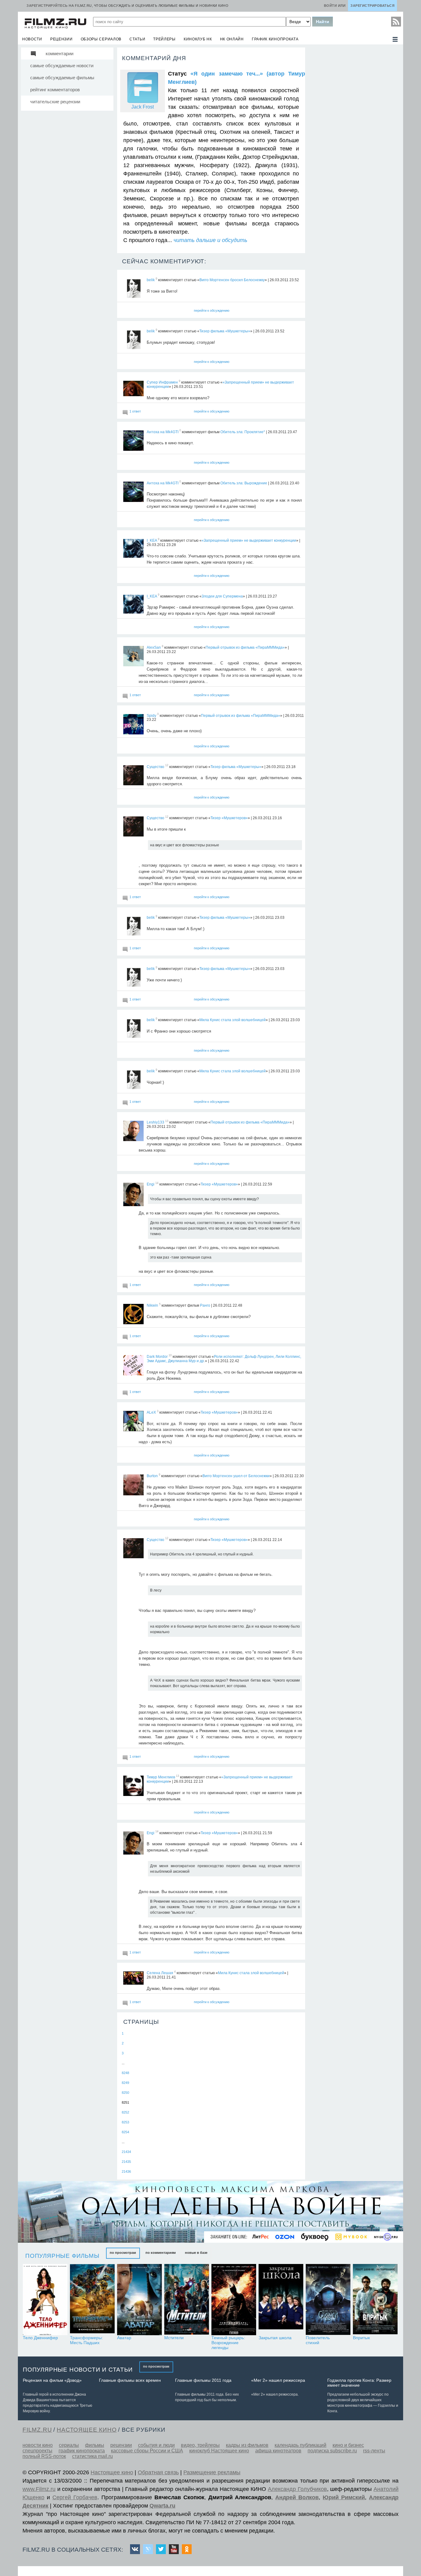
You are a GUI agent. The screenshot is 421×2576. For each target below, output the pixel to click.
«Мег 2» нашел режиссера (278, 2380)
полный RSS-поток (44, 2456)
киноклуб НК (198, 39)
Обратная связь (158, 2472)
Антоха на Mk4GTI (163, 432)
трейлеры (164, 39)
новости (32, 39)
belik (151, 280)
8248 (125, 2073)
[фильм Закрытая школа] (281, 2300)
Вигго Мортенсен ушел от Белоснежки (236, 1476)
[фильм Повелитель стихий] (328, 2300)
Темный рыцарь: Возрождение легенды (228, 2343)
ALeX (151, 1412)
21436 (126, 2171)
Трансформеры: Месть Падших (86, 2340)
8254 (125, 2132)
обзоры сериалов (101, 39)
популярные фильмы (62, 2256)
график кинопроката (275, 39)
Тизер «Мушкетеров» (229, 818)
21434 (126, 2152)
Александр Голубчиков (297, 2489)
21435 (126, 2162)
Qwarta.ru (162, 2506)
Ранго (205, 1305)
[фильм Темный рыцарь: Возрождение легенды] (234, 2300)
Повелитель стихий (318, 2340)
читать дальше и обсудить (210, 240)
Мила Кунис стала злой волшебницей (233, 1020)
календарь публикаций (300, 2445)
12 (167, 766)
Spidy (151, 715)
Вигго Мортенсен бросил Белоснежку (232, 280)
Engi (151, 1184)
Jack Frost (143, 107)
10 (170, 1355)
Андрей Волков (297, 2497)
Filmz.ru (37, 2430)
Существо (155, 766)
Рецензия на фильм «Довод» (52, 2380)
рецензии (61, 39)
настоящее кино (87, 2430)
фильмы (95, 2445)
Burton (152, 1476)
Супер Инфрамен (162, 382)
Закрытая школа (275, 2338)
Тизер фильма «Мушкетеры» (225, 331)
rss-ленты (374, 2451)
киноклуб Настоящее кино (219, 2451)
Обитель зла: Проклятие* (243, 432)
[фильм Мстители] (187, 2300)
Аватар (124, 2338)
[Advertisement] (354, 139)
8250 (125, 2093)
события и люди (156, 2445)
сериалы (69, 2445)
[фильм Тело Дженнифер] (45, 2300)
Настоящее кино (112, 2472)
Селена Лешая (160, 1973)
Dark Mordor (157, 1357)
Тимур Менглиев (161, 1777)
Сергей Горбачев (75, 2497)
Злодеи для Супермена (222, 596)
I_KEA (152, 540)
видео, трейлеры (200, 2445)
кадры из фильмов (247, 2445)
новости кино (38, 2445)
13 (167, 1121)
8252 (125, 2112)
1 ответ (135, 411)
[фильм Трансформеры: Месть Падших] (92, 2300)
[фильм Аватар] (139, 2300)
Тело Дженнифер (40, 2338)
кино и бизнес (348, 2445)
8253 (125, 2122)
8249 (125, 2083)
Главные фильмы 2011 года (203, 2380)
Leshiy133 (155, 1122)
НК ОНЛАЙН (232, 39)
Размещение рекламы (212, 2472)
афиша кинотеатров (278, 2451)
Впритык (361, 2338)
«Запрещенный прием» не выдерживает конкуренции (249, 540)
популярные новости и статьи (78, 2370)
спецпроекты (37, 2451)
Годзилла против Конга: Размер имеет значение (359, 2383)
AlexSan (154, 647)
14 (157, 1183)
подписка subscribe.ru (332, 2451)
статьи (137, 39)
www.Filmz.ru (39, 2489)
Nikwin (152, 1305)
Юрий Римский (344, 2497)
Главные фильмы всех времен (130, 2380)
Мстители (174, 2338)
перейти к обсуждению (212, 310)
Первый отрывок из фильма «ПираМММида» (245, 647)
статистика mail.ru (92, 2456)
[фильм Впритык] (375, 2300)
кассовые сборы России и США (147, 2451)
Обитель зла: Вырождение (244, 483)
